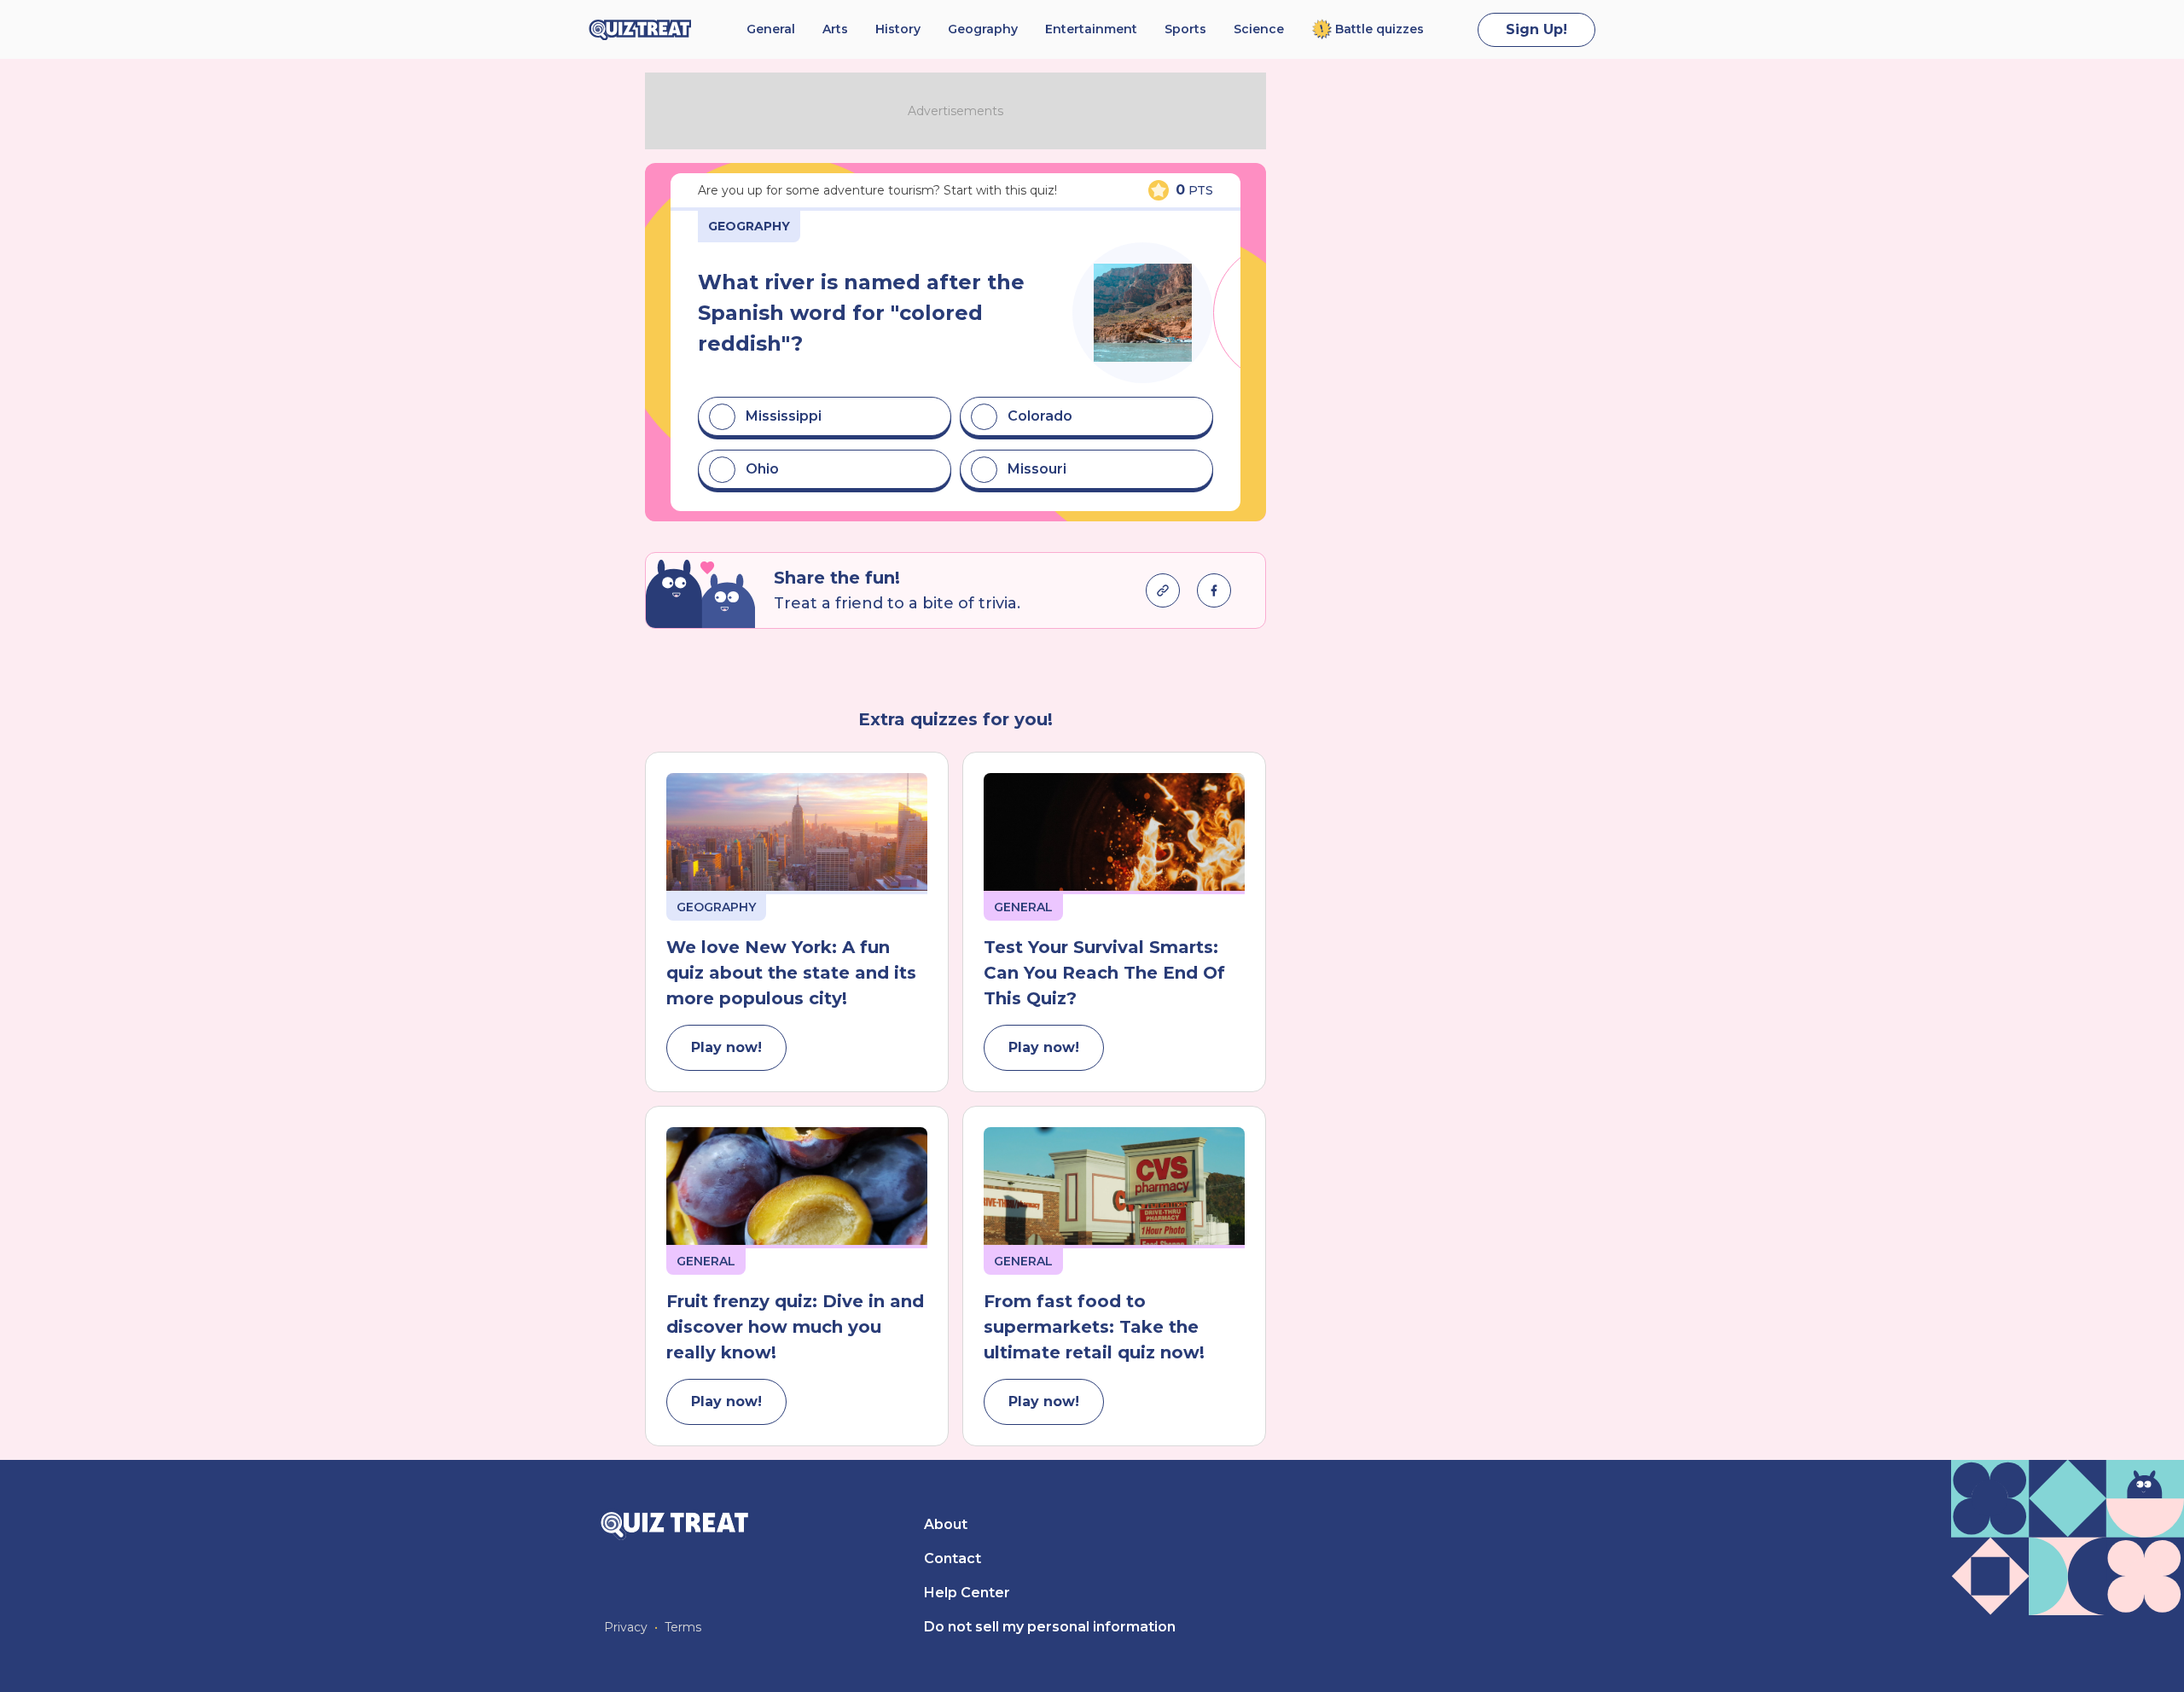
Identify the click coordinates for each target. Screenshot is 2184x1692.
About (946, 1524)
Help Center (967, 1593)
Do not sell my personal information (1050, 1627)
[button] (825, 416)
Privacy (626, 1627)
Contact (953, 1558)
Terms (683, 1627)
